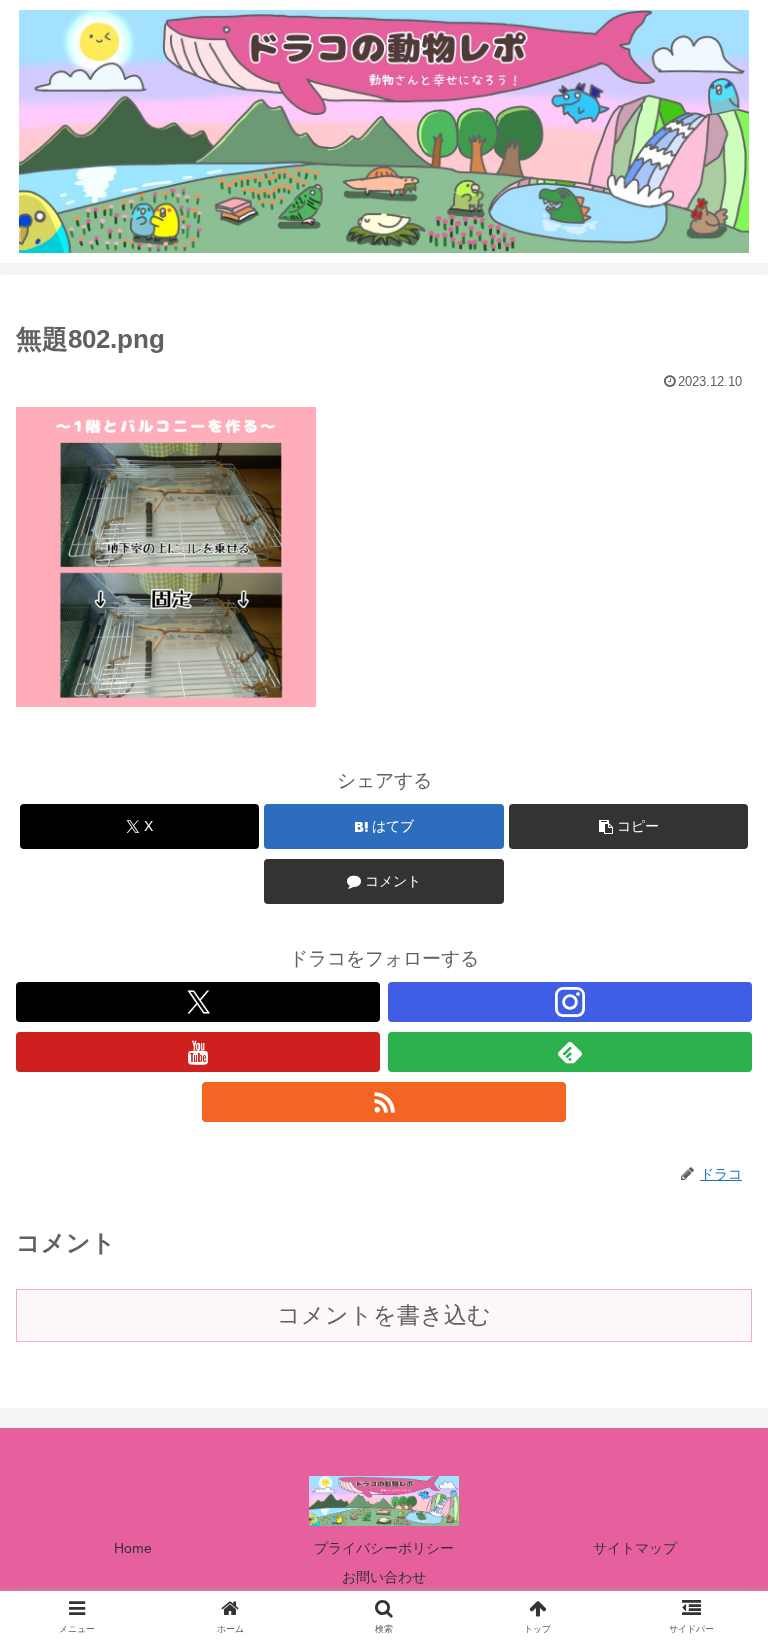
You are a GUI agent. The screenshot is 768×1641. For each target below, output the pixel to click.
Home (133, 1548)
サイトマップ (635, 1548)
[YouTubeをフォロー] (198, 1052)
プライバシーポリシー (384, 1548)
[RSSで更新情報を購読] (384, 1102)
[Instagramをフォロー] (570, 1002)
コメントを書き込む (384, 1315)
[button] (628, 826)
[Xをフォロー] (198, 1002)
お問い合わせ (384, 1577)
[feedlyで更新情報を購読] (570, 1052)
